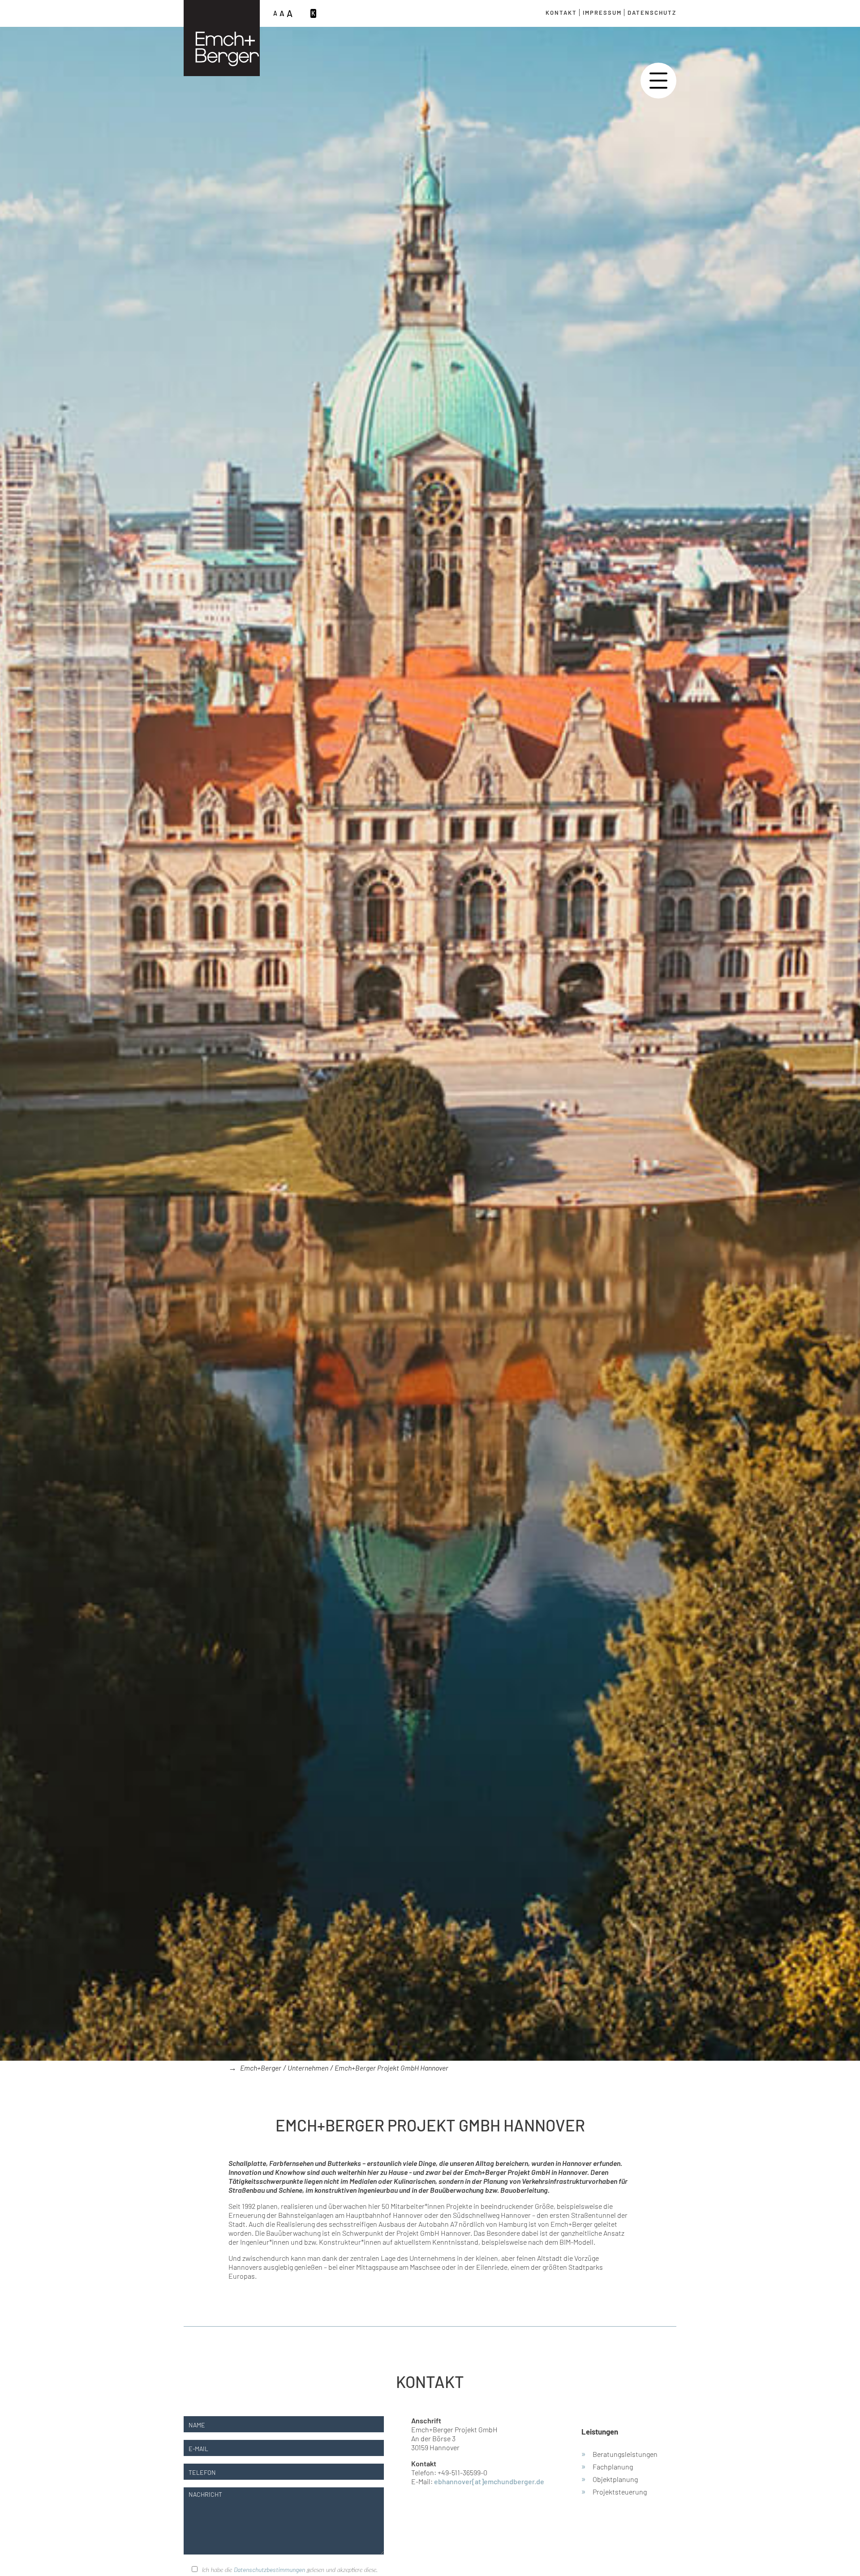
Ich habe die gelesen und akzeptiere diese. (290, 2570)
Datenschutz (652, 13)
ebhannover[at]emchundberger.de (489, 2481)
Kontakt (561, 13)
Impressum (602, 13)
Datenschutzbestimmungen (269, 2570)
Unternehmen (308, 2068)
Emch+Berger (261, 2068)
